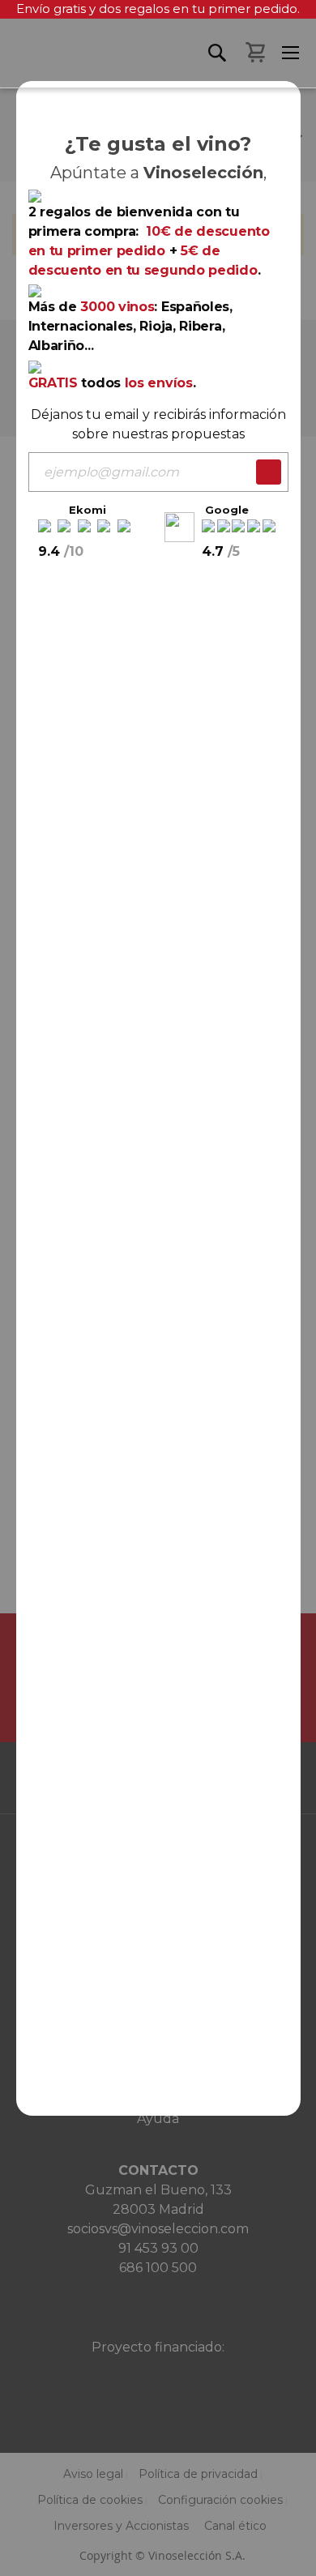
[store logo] (8, 63)
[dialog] (158, 1288)
